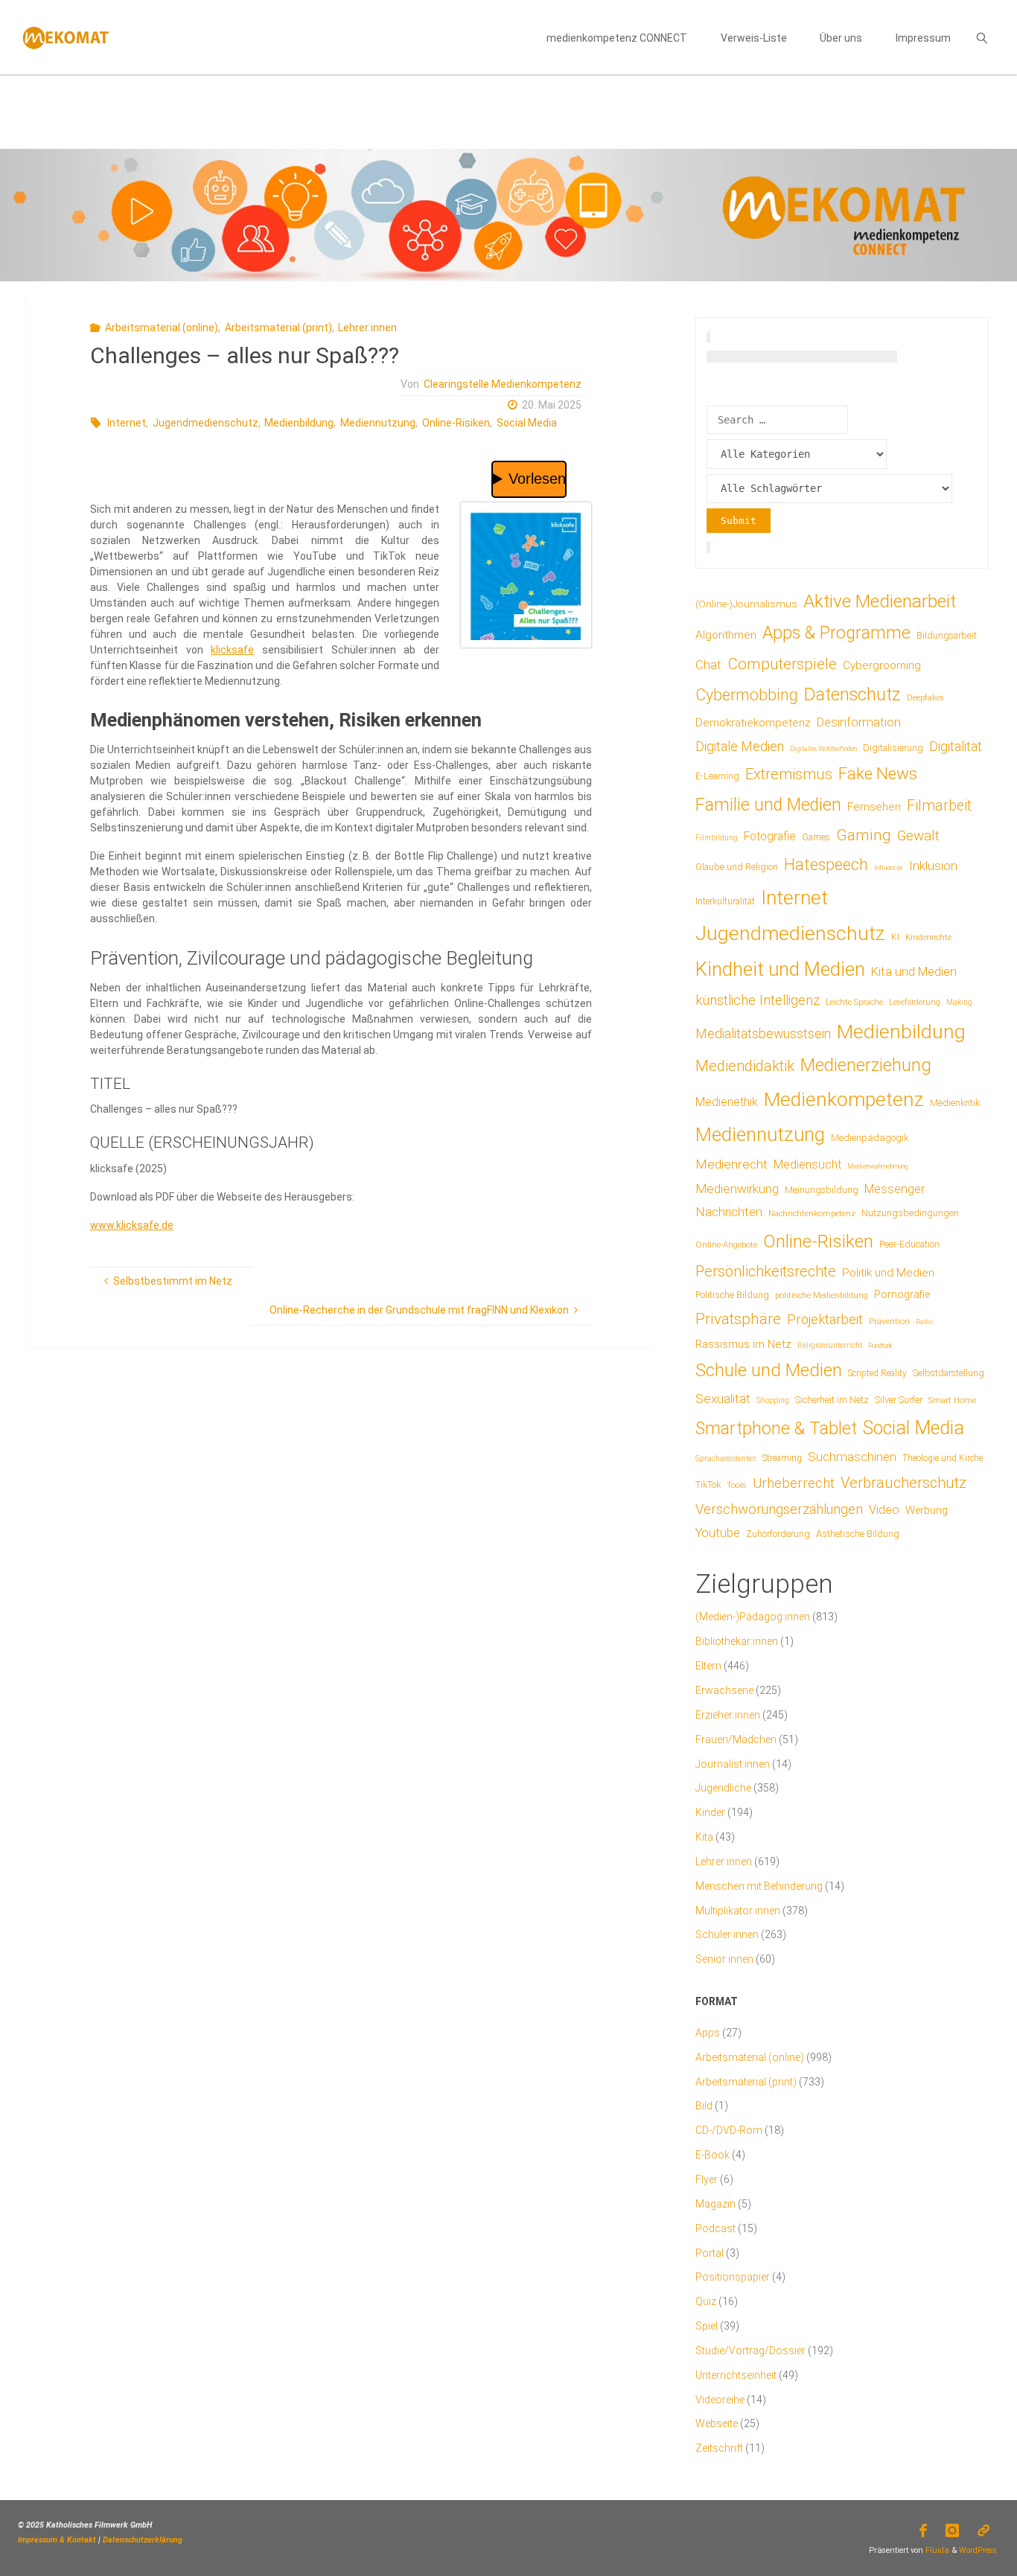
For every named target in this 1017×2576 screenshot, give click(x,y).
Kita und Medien (914, 972)
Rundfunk (880, 1345)
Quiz (706, 2301)
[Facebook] (923, 2531)
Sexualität (723, 1399)
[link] (982, 37)
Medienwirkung (737, 1189)
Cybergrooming (882, 665)
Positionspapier (733, 2277)
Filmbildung (717, 838)
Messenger (895, 1189)
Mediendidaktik (745, 1066)
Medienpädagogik (870, 1138)
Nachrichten (729, 1212)
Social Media (527, 423)
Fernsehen (874, 807)
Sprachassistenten (726, 1458)
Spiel (707, 2326)
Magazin (715, 2204)
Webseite (717, 2423)
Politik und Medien (888, 1273)
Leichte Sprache (854, 1002)
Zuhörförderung (778, 1534)
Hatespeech (826, 864)
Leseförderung (915, 1002)
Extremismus (789, 774)
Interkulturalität (725, 901)
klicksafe (232, 650)
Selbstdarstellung (949, 1373)
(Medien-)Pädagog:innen (753, 1617)
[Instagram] (953, 2531)
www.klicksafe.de (132, 1225)
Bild (704, 2106)
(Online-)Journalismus (746, 604)
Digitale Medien (740, 746)
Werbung (927, 1510)
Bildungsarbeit (947, 636)
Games (816, 837)
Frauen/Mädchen (736, 1739)
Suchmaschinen (852, 1457)
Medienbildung (299, 423)
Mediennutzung (378, 423)
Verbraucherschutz (903, 1483)
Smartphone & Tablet (776, 1429)
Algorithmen (726, 635)
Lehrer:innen (367, 327)
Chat (708, 665)
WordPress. (979, 2550)
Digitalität (956, 746)
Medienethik (727, 1102)
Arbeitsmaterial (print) (278, 327)
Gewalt (918, 835)
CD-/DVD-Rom (729, 2130)
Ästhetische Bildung (858, 1534)
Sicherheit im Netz (832, 1400)
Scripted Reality (877, 1373)
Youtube (718, 1533)
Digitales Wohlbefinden (823, 748)
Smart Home (952, 1400)
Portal (710, 2253)
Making (959, 1002)
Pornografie (902, 1294)
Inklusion (933, 866)
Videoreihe (720, 2400)
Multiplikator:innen (738, 1911)
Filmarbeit (939, 806)
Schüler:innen (727, 1934)
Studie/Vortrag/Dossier (750, 2350)
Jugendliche (723, 1788)
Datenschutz (852, 694)
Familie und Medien (768, 805)
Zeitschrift (719, 2448)
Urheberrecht (794, 1483)
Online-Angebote (726, 1244)
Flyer (707, 2179)
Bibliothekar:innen (737, 1641)
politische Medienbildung (822, 1295)
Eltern (708, 1666)
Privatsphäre (738, 1319)
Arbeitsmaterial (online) (162, 327)
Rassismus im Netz (743, 1344)
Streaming (782, 1458)
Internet (127, 423)
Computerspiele (782, 664)
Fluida (936, 2550)
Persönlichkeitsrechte (766, 1271)
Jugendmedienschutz (205, 423)
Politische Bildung (732, 1295)
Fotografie (770, 836)
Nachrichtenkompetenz (812, 1213)
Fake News (878, 773)
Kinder (710, 1812)
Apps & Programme (836, 633)
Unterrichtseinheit (736, 2375)
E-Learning (717, 776)
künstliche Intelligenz (758, 1000)
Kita (704, 1837)
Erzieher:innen (728, 1715)
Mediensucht (807, 1164)
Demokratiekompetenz (753, 723)
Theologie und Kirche (943, 1458)
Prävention (889, 1321)
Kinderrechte (928, 937)
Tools (737, 1485)
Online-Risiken (456, 423)
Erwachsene (724, 1690)
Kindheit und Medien (780, 969)
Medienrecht (731, 1164)
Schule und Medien (769, 1370)
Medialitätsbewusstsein (763, 1033)
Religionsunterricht (830, 1345)
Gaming (864, 835)
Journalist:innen (733, 1764)
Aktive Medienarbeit (880, 601)
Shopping (773, 1400)
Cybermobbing (747, 695)
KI (895, 937)
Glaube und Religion (737, 867)
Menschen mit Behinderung (759, 1886)
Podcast (715, 2228)
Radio (924, 1321)
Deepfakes (925, 698)
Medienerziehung (866, 1065)
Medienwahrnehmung (877, 1166)
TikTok (708, 1484)
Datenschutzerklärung (143, 2540)
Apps (708, 2033)
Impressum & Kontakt (57, 2540)
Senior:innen (724, 1959)
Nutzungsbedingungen (910, 1213)
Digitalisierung (893, 748)
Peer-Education (909, 1244)
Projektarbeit (825, 1319)
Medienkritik (955, 1103)
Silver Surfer (899, 1400)
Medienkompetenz (844, 1099)
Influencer (889, 867)
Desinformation (859, 722)
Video (884, 1510)
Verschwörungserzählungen (779, 1509)
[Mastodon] (984, 2531)
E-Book (712, 2155)
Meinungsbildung (822, 1190)
